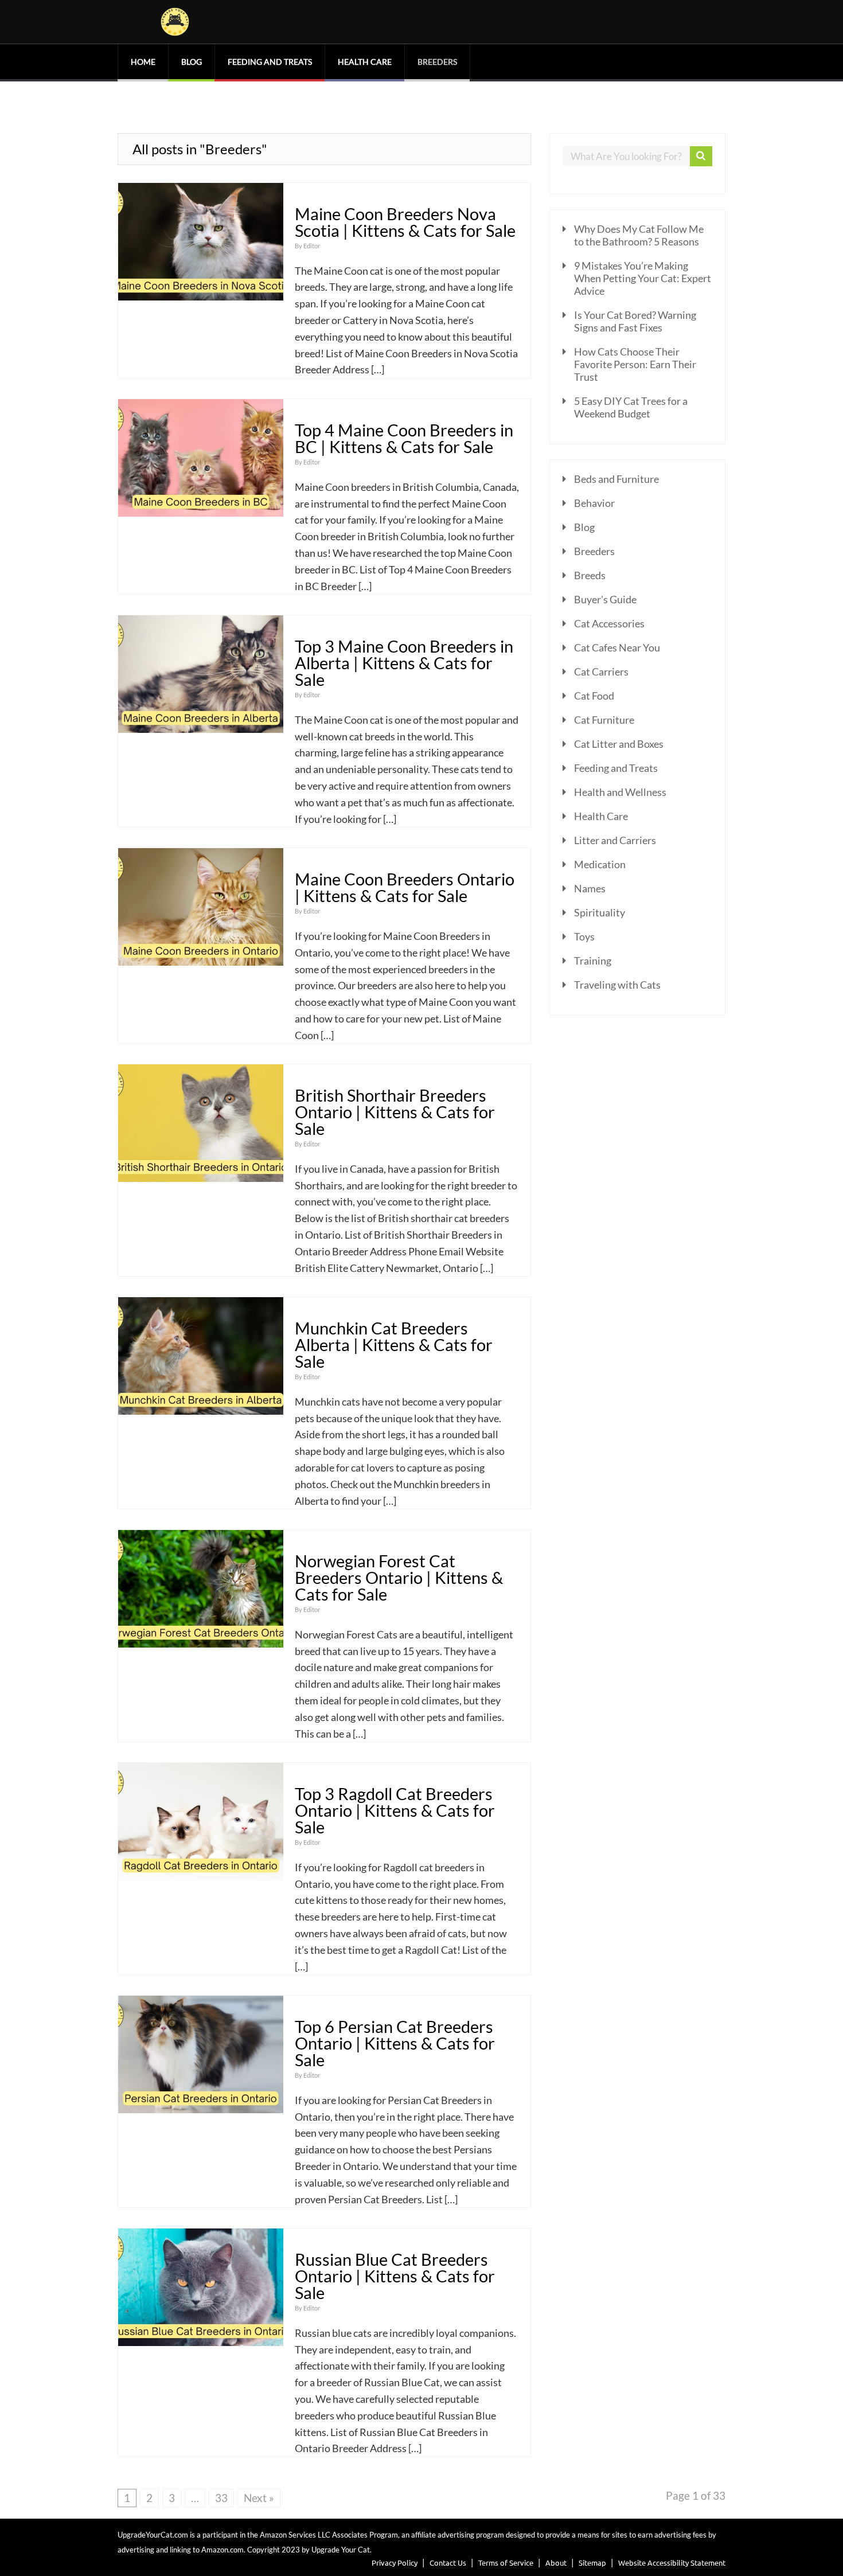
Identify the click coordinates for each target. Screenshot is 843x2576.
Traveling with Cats (617, 985)
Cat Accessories (609, 623)
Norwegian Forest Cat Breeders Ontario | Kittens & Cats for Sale (399, 1578)
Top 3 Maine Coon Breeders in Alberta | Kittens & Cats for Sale (404, 663)
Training (593, 961)
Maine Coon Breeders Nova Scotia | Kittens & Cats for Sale (405, 222)
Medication (600, 864)
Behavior (594, 503)
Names (590, 888)
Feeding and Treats (270, 62)
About (556, 2563)
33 (221, 2498)
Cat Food (594, 696)
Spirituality (600, 912)
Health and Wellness (620, 792)
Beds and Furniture (616, 479)
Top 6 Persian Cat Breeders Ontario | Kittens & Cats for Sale (395, 2043)
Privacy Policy (395, 2563)
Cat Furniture (604, 720)
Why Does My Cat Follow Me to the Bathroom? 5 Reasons (639, 235)
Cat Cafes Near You (617, 647)
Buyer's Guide (605, 599)
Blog (192, 62)
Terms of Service (506, 2563)
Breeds (590, 575)
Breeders (437, 62)
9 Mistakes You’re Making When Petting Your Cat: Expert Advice (643, 278)
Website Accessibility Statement (672, 2563)
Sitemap (592, 2563)
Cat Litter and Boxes (619, 744)
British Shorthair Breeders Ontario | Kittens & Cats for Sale (395, 1112)
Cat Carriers (601, 672)
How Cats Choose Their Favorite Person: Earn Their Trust (635, 364)
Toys (584, 936)
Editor (312, 246)
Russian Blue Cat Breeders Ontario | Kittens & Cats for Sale (395, 2276)
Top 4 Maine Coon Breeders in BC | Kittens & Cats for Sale (404, 438)
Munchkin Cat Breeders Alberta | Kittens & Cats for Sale (394, 1345)
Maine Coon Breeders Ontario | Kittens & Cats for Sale (405, 887)
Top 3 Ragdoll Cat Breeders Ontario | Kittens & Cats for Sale (395, 1810)
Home (143, 62)
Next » (259, 2498)
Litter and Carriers (615, 840)
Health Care (365, 62)
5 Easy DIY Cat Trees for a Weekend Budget (631, 407)
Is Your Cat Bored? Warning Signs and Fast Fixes (635, 321)
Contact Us (448, 2563)
